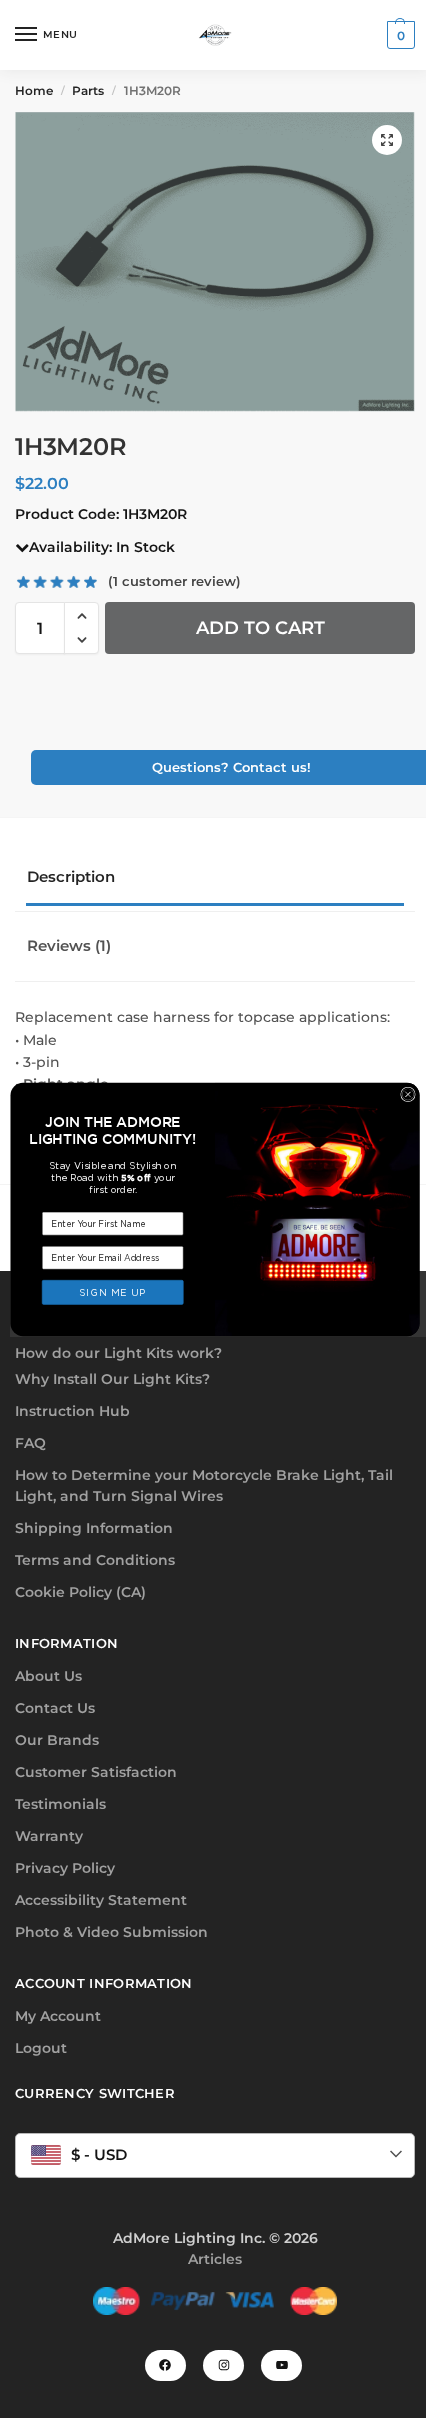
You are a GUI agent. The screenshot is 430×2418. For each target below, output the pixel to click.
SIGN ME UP (113, 1292)
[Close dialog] (408, 1094)
